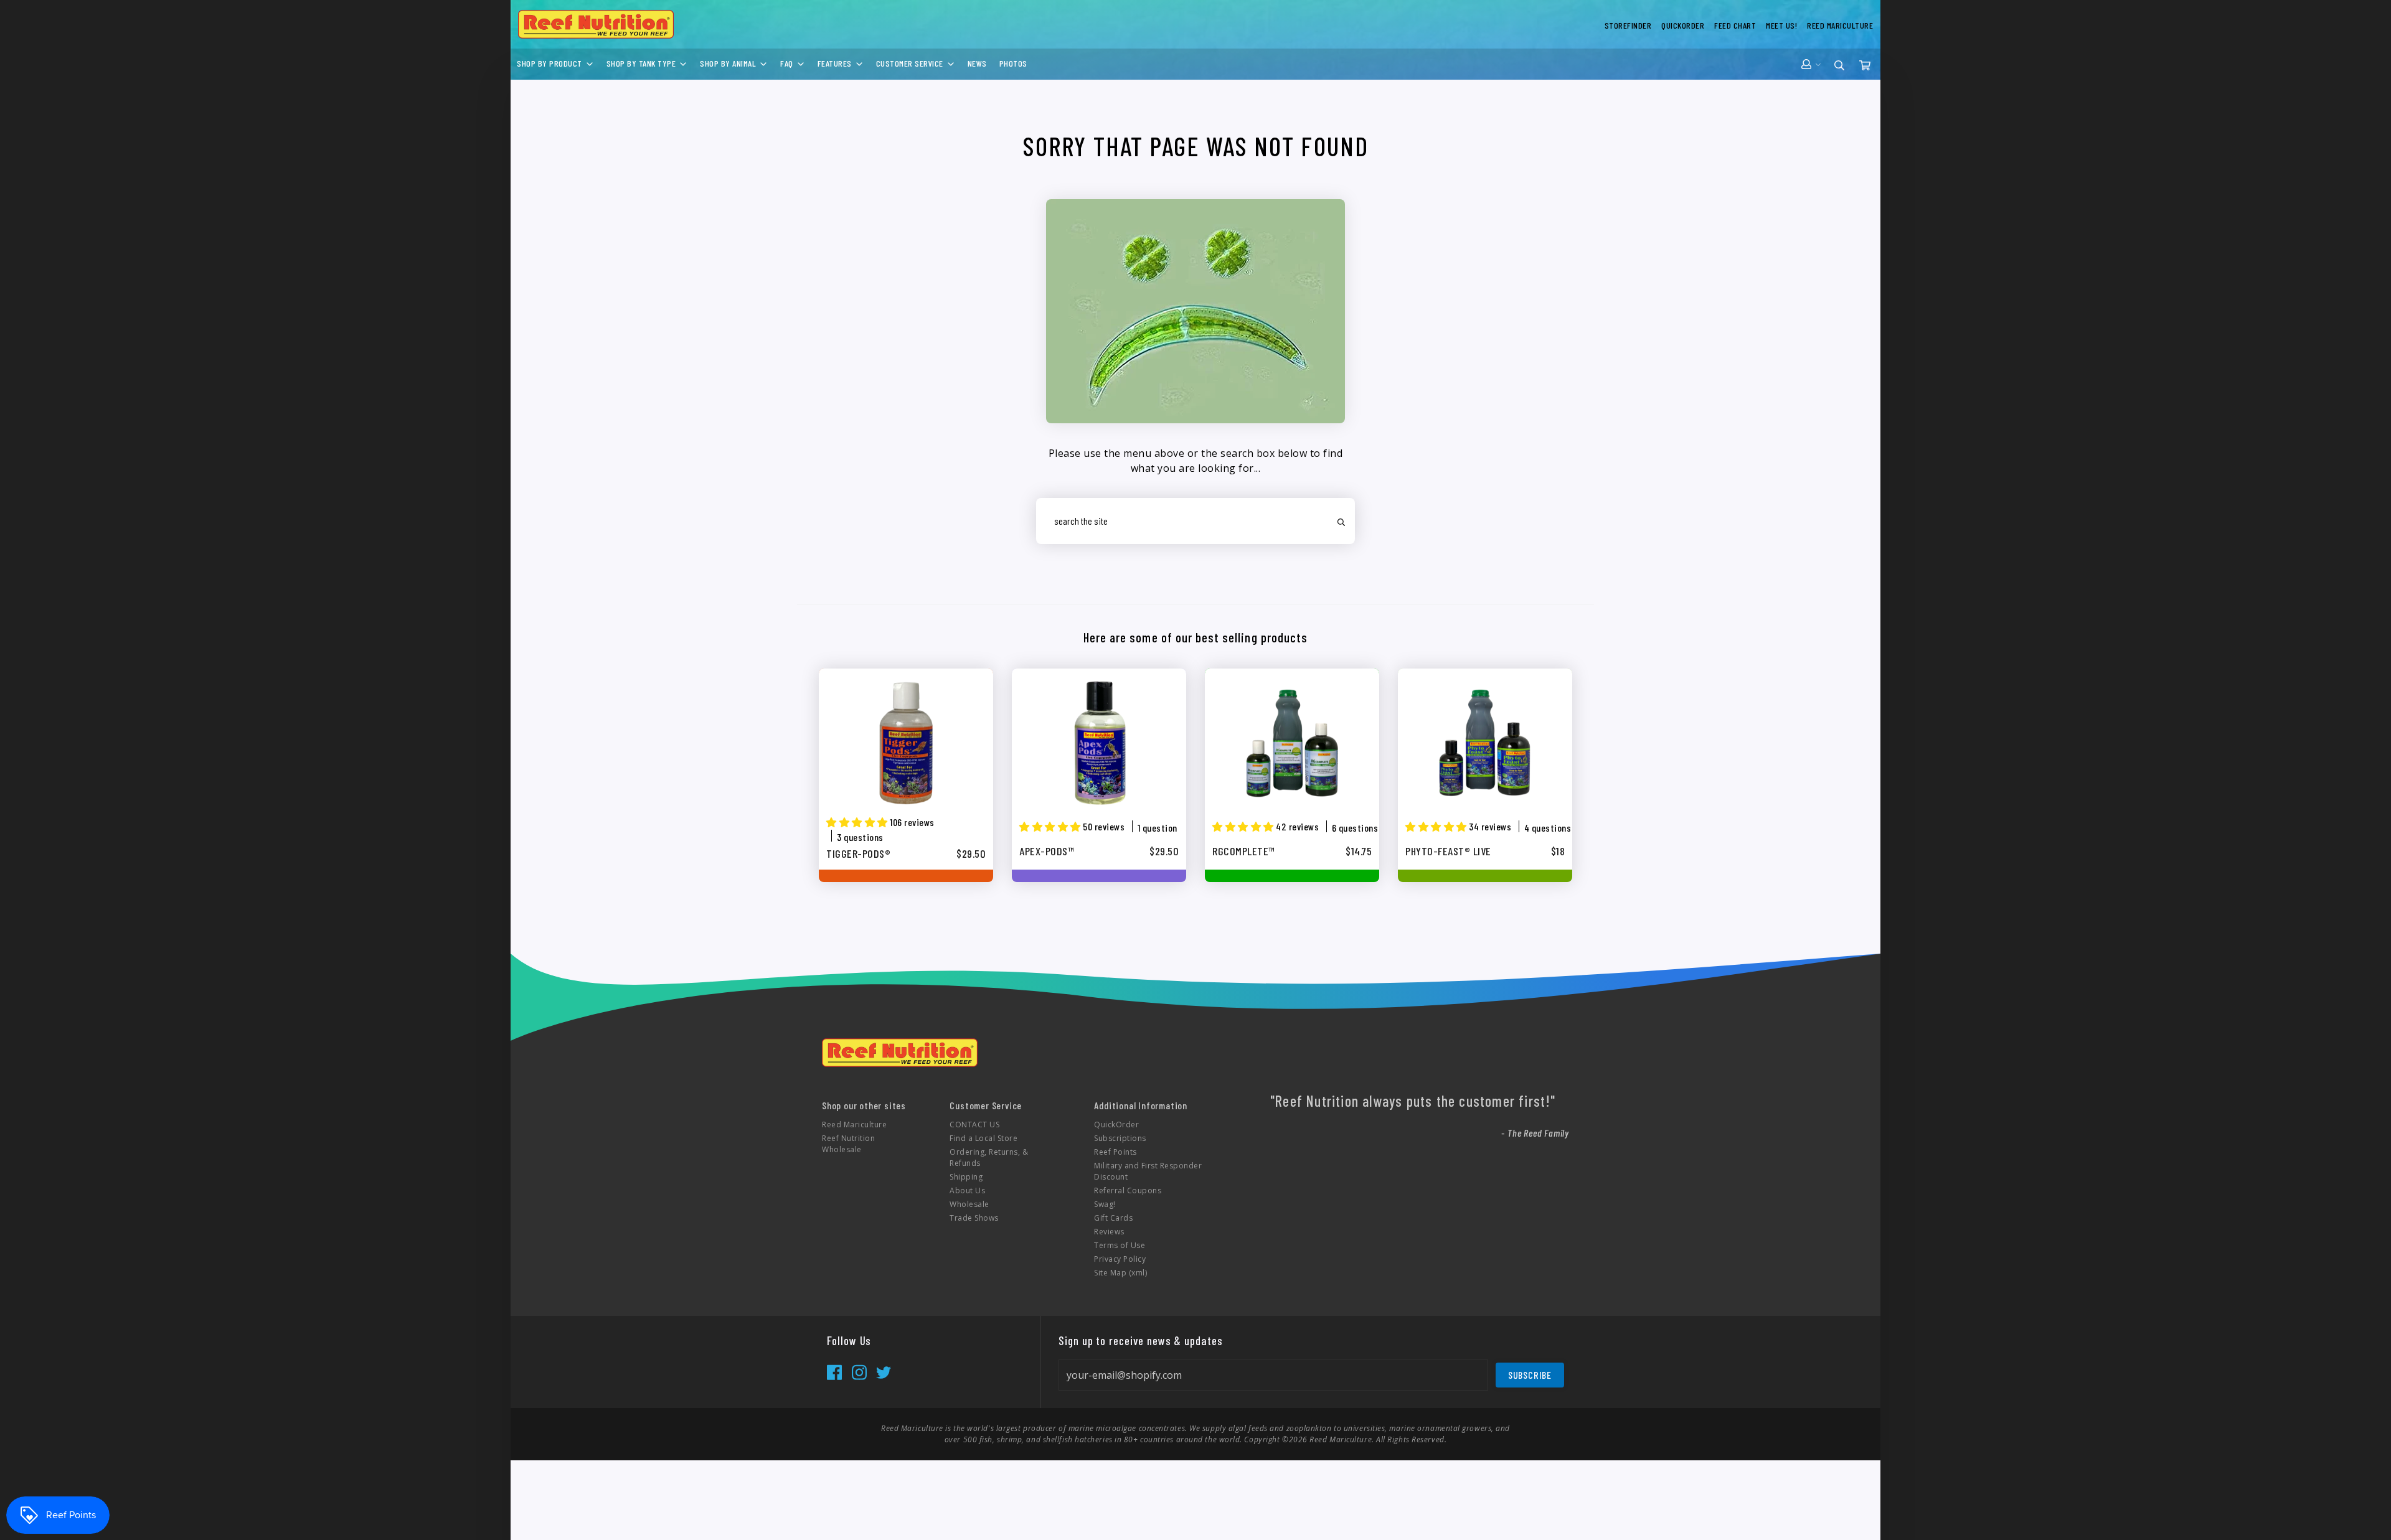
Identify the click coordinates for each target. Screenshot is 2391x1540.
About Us (967, 1190)
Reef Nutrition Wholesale (848, 1144)
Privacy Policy (1120, 1259)
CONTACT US (974, 1124)
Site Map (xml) (1120, 1273)
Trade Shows (974, 1218)
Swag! (1105, 1204)
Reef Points (1115, 1152)
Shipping (966, 1177)
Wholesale (969, 1204)
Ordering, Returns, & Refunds (989, 1157)
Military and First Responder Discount (1148, 1171)
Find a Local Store (983, 1138)
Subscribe (1530, 1375)
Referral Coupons (1128, 1190)
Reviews (1109, 1232)
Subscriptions (1120, 1138)
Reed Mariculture (854, 1124)
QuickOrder (1116, 1124)
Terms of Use (1120, 1245)
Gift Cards (1113, 1218)
